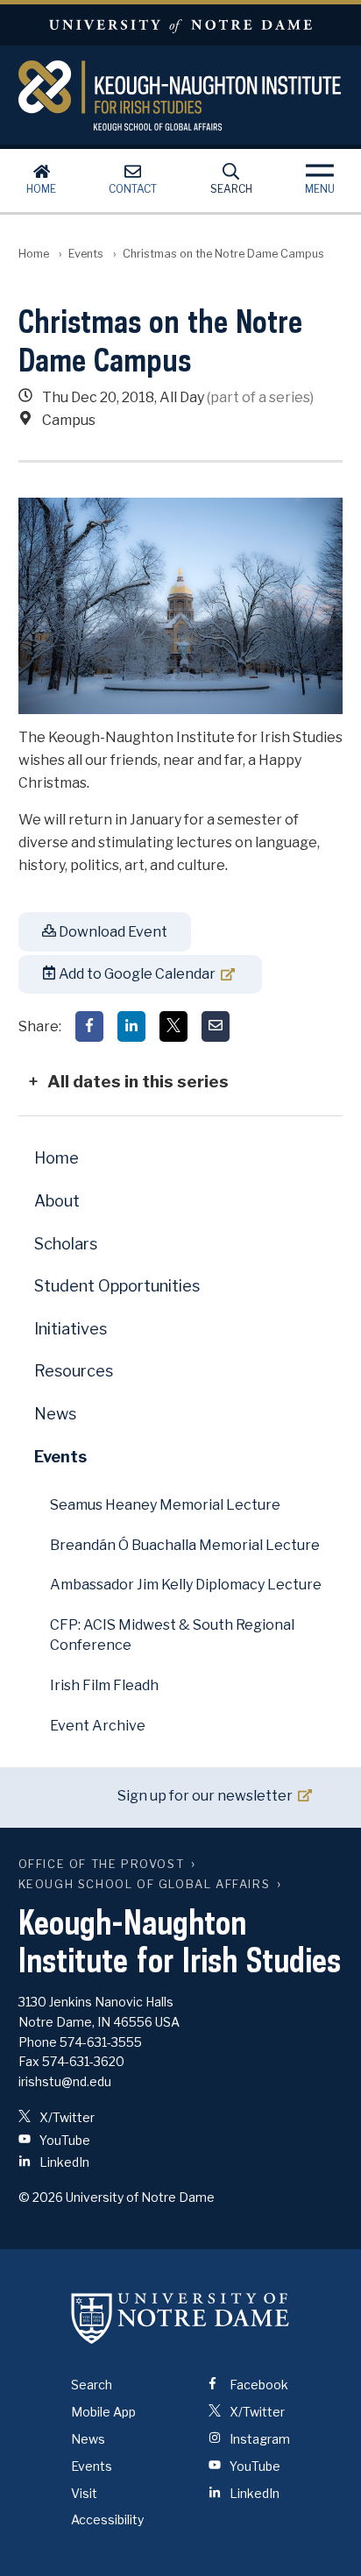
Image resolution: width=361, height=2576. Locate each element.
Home (41, 189)
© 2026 (41, 2197)
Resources (74, 1371)
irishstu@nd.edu (65, 2081)
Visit (84, 2493)
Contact (133, 189)
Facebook (258, 2385)
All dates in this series (138, 1081)
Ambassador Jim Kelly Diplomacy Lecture (186, 1585)
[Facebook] (89, 1026)
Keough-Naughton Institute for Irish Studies (181, 96)
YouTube (64, 2140)
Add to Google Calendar (136, 974)
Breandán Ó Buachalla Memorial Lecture (185, 1545)
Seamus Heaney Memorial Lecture (165, 1505)
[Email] (216, 1026)
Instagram (258, 2439)
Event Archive (98, 1726)
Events (86, 254)
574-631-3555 (101, 2042)
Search (231, 189)
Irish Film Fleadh (104, 1685)
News (55, 1414)
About (57, 1201)
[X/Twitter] (173, 1026)
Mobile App (103, 2412)
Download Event (112, 932)
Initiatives (71, 1329)
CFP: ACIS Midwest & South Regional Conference (172, 1635)
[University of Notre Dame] (180, 2318)
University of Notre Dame (180, 25)
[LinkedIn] (131, 1026)
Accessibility (107, 2519)
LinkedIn (63, 2162)
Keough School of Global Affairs (145, 1884)
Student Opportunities (117, 1286)
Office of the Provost (102, 1864)
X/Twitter (66, 2117)
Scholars (66, 1244)
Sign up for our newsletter (205, 1796)
